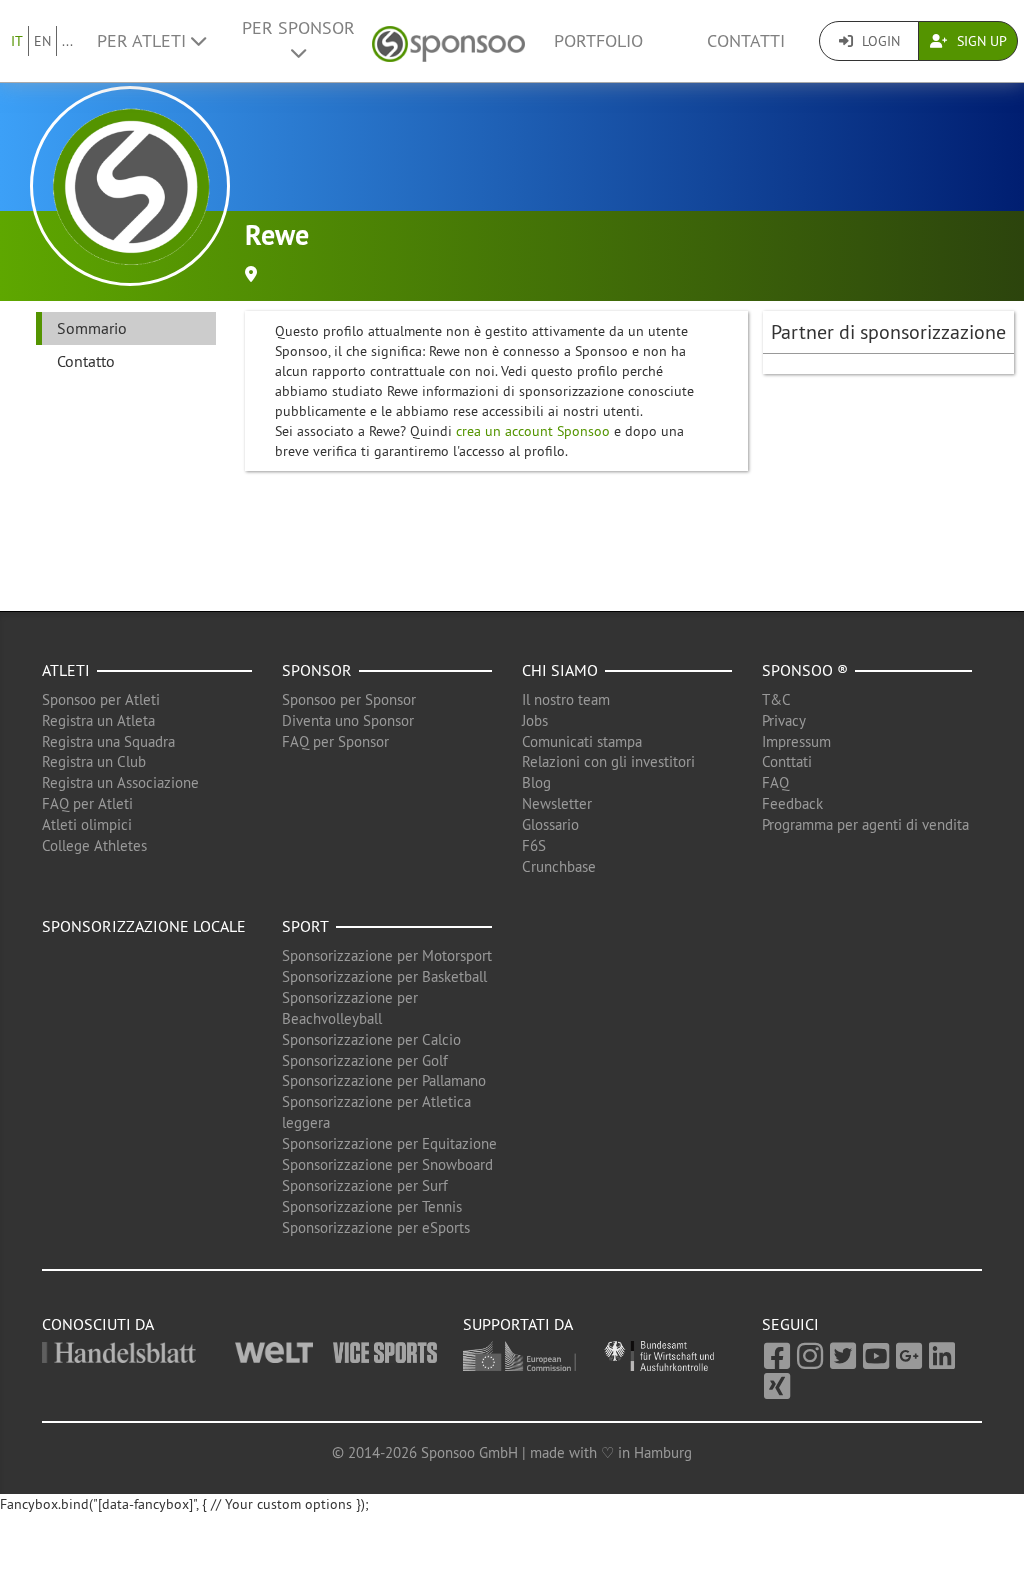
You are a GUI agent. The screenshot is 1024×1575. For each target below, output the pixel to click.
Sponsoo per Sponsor (349, 699)
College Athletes (94, 845)
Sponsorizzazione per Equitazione (389, 1143)
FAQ (775, 782)
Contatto (86, 361)
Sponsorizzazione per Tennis (372, 1206)
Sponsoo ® (805, 670)
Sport (305, 926)
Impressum (796, 741)
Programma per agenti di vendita (865, 824)
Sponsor (317, 670)
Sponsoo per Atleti (101, 699)
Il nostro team (566, 699)
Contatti (746, 41)
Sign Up (980, 41)
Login (879, 41)
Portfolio (598, 41)
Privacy (784, 720)
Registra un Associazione (120, 782)
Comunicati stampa (582, 741)
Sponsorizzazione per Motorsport (387, 955)
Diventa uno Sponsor (348, 720)
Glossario (550, 824)
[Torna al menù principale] (448, 41)
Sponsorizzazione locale (144, 926)
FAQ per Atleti (87, 803)
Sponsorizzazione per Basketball (384, 976)
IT (17, 41)
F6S (534, 845)
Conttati (787, 761)
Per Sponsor (298, 28)
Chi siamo (560, 670)
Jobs (535, 720)
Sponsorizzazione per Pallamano (384, 1080)
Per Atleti (144, 41)
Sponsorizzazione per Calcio (371, 1039)
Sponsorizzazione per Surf (365, 1185)
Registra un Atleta (98, 720)
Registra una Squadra (108, 741)
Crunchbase (559, 866)
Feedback (792, 803)
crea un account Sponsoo (533, 431)
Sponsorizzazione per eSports (376, 1227)
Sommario (92, 328)
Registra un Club (94, 761)
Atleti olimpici (87, 824)
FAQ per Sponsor (335, 741)
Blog (536, 782)
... (67, 41)
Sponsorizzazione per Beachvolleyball (350, 1008)
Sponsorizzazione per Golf (365, 1060)
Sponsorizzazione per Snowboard (387, 1164)
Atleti (66, 670)
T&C (776, 699)
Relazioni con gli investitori (608, 761)
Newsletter (557, 803)
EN (42, 41)
